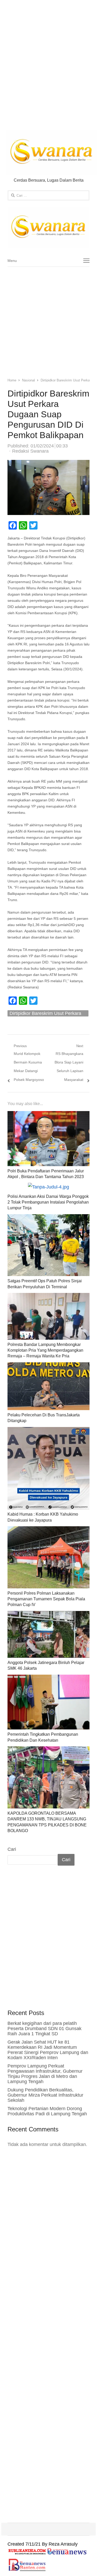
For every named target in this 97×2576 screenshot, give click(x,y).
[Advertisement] (48, 66)
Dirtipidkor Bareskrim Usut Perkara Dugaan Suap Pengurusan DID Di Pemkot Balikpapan (45, 1014)
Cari (12, 1849)
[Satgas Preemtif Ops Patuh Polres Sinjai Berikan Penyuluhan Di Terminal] (49, 1218)
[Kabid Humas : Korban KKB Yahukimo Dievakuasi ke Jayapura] (49, 1431)
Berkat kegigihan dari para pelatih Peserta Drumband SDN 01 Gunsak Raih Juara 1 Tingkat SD (44, 2029)
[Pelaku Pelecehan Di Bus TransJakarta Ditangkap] (49, 1366)
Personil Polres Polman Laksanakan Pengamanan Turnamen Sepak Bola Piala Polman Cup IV (46, 1599)
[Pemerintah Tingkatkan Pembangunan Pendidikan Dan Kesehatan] (49, 1679)
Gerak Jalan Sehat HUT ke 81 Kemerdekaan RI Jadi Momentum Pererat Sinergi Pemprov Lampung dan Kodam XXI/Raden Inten (48, 2050)
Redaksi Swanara (30, 451)
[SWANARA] (49, 227)
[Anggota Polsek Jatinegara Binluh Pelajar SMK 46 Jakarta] (49, 1615)
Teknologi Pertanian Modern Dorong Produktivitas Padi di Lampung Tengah (47, 2111)
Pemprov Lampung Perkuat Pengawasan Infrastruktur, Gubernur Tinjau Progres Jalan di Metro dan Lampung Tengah (45, 2074)
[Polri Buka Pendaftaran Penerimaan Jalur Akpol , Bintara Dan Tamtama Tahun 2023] (49, 1115)
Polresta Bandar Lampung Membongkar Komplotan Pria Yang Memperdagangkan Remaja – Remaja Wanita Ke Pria (45, 1350)
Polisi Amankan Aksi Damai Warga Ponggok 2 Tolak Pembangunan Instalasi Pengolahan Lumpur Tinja (48, 1202)
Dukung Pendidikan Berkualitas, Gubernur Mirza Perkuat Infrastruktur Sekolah (45, 2095)
